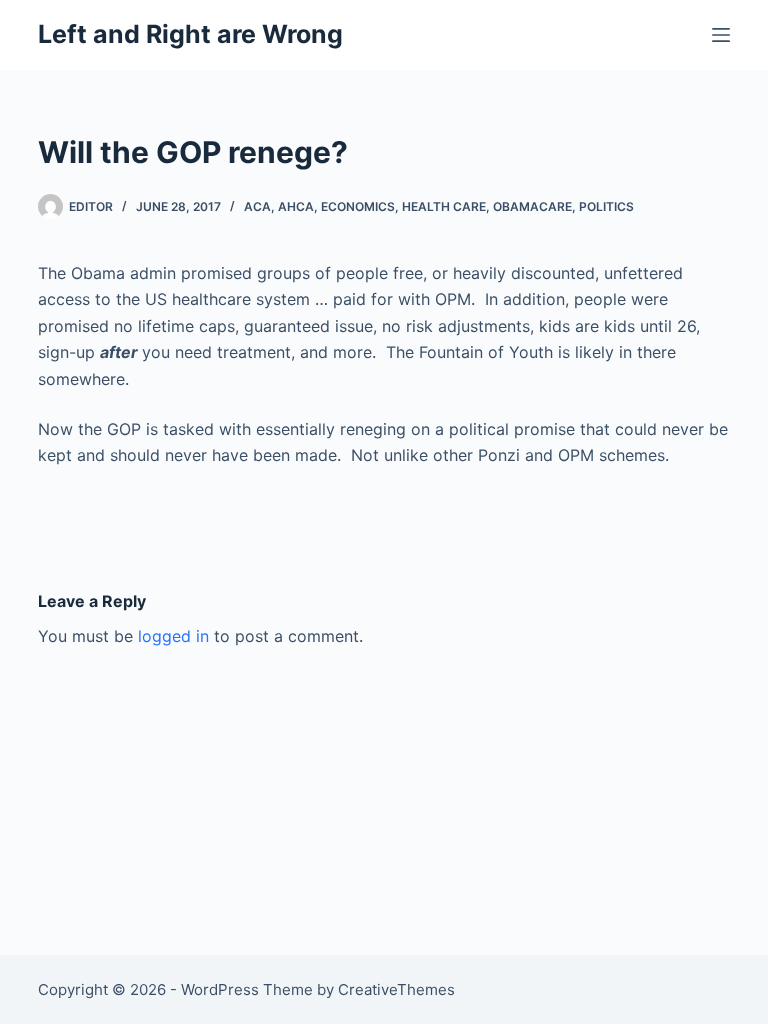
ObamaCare (532, 206)
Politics (606, 206)
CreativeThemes (396, 989)
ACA (257, 206)
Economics (358, 206)
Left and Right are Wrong (190, 34)
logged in (173, 636)
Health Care (444, 206)
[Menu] (721, 35)
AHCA (296, 206)
